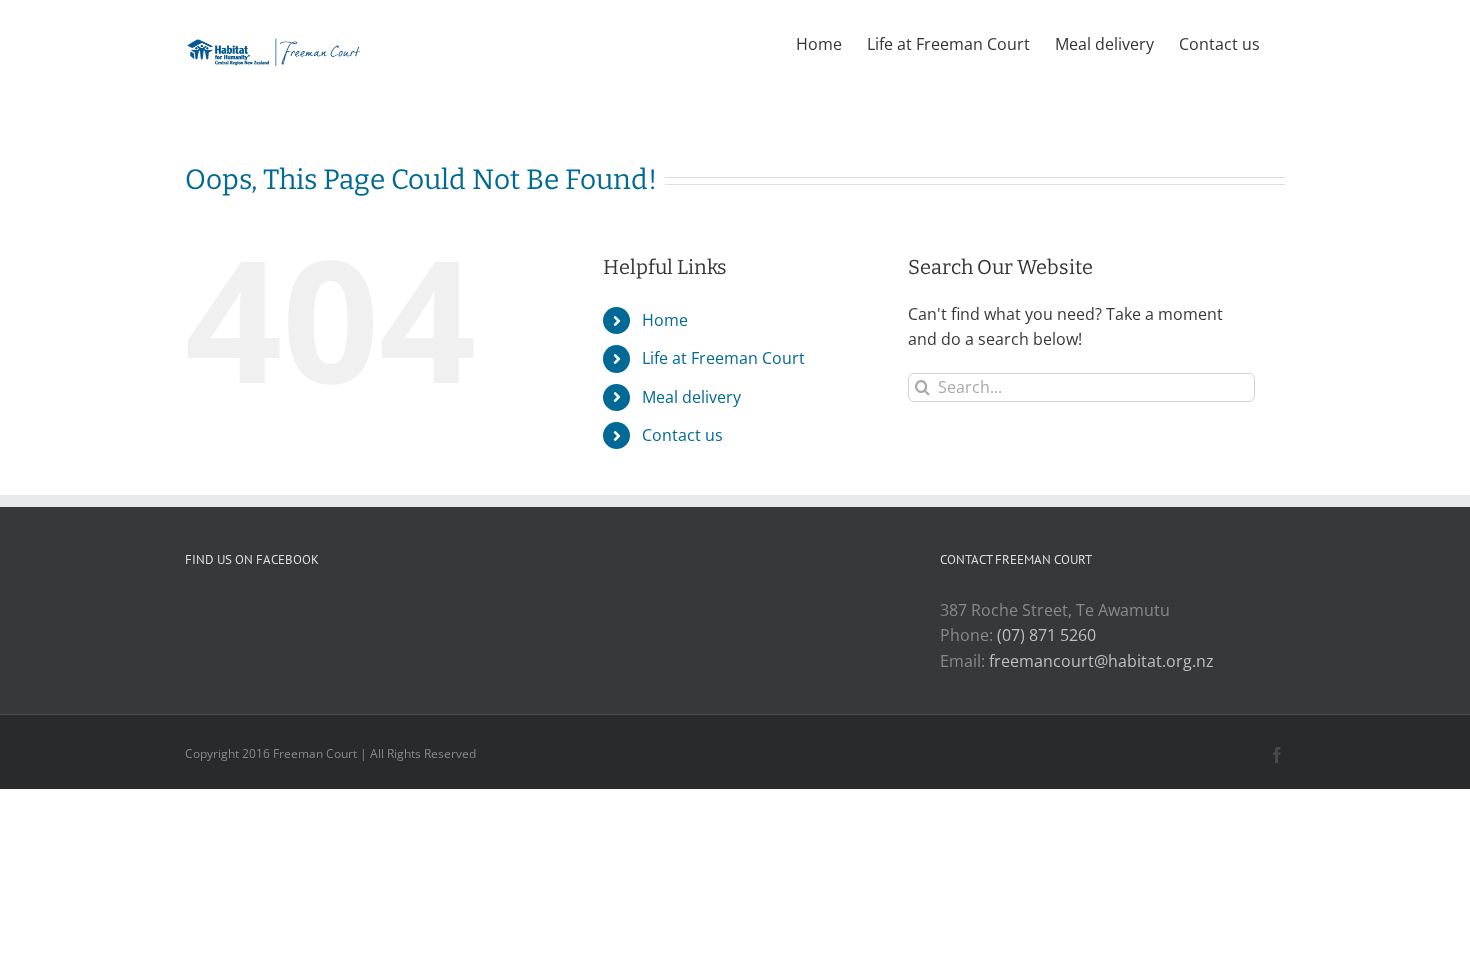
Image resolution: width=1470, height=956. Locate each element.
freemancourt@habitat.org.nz (1101, 661)
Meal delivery (691, 397)
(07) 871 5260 (1046, 635)
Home (665, 320)
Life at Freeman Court (723, 358)
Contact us (682, 435)
